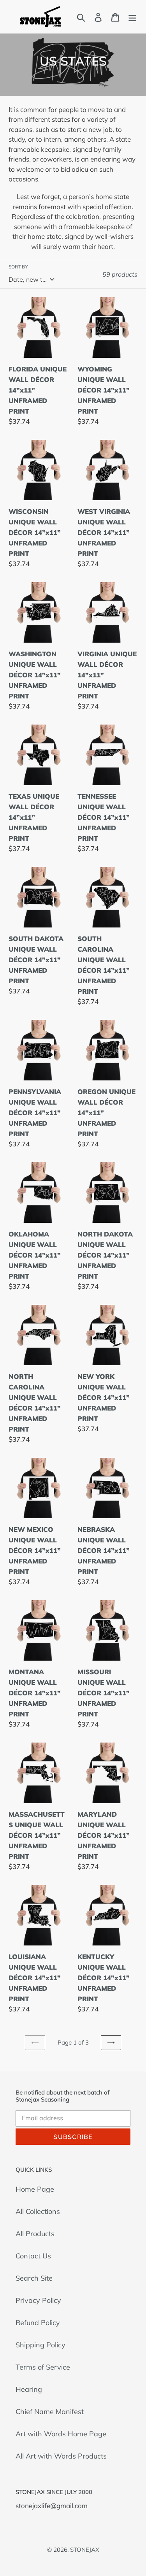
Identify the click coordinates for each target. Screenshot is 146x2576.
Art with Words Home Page (61, 2434)
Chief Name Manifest (50, 2412)
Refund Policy (38, 2323)
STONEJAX (85, 2550)
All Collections (38, 2211)
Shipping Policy (40, 2345)
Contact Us (33, 2256)
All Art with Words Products (61, 2456)
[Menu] (132, 17)
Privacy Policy (38, 2300)
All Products (35, 2234)
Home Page (35, 2189)
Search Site (34, 2278)
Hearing (29, 2389)
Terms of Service (43, 2367)
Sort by (18, 267)
